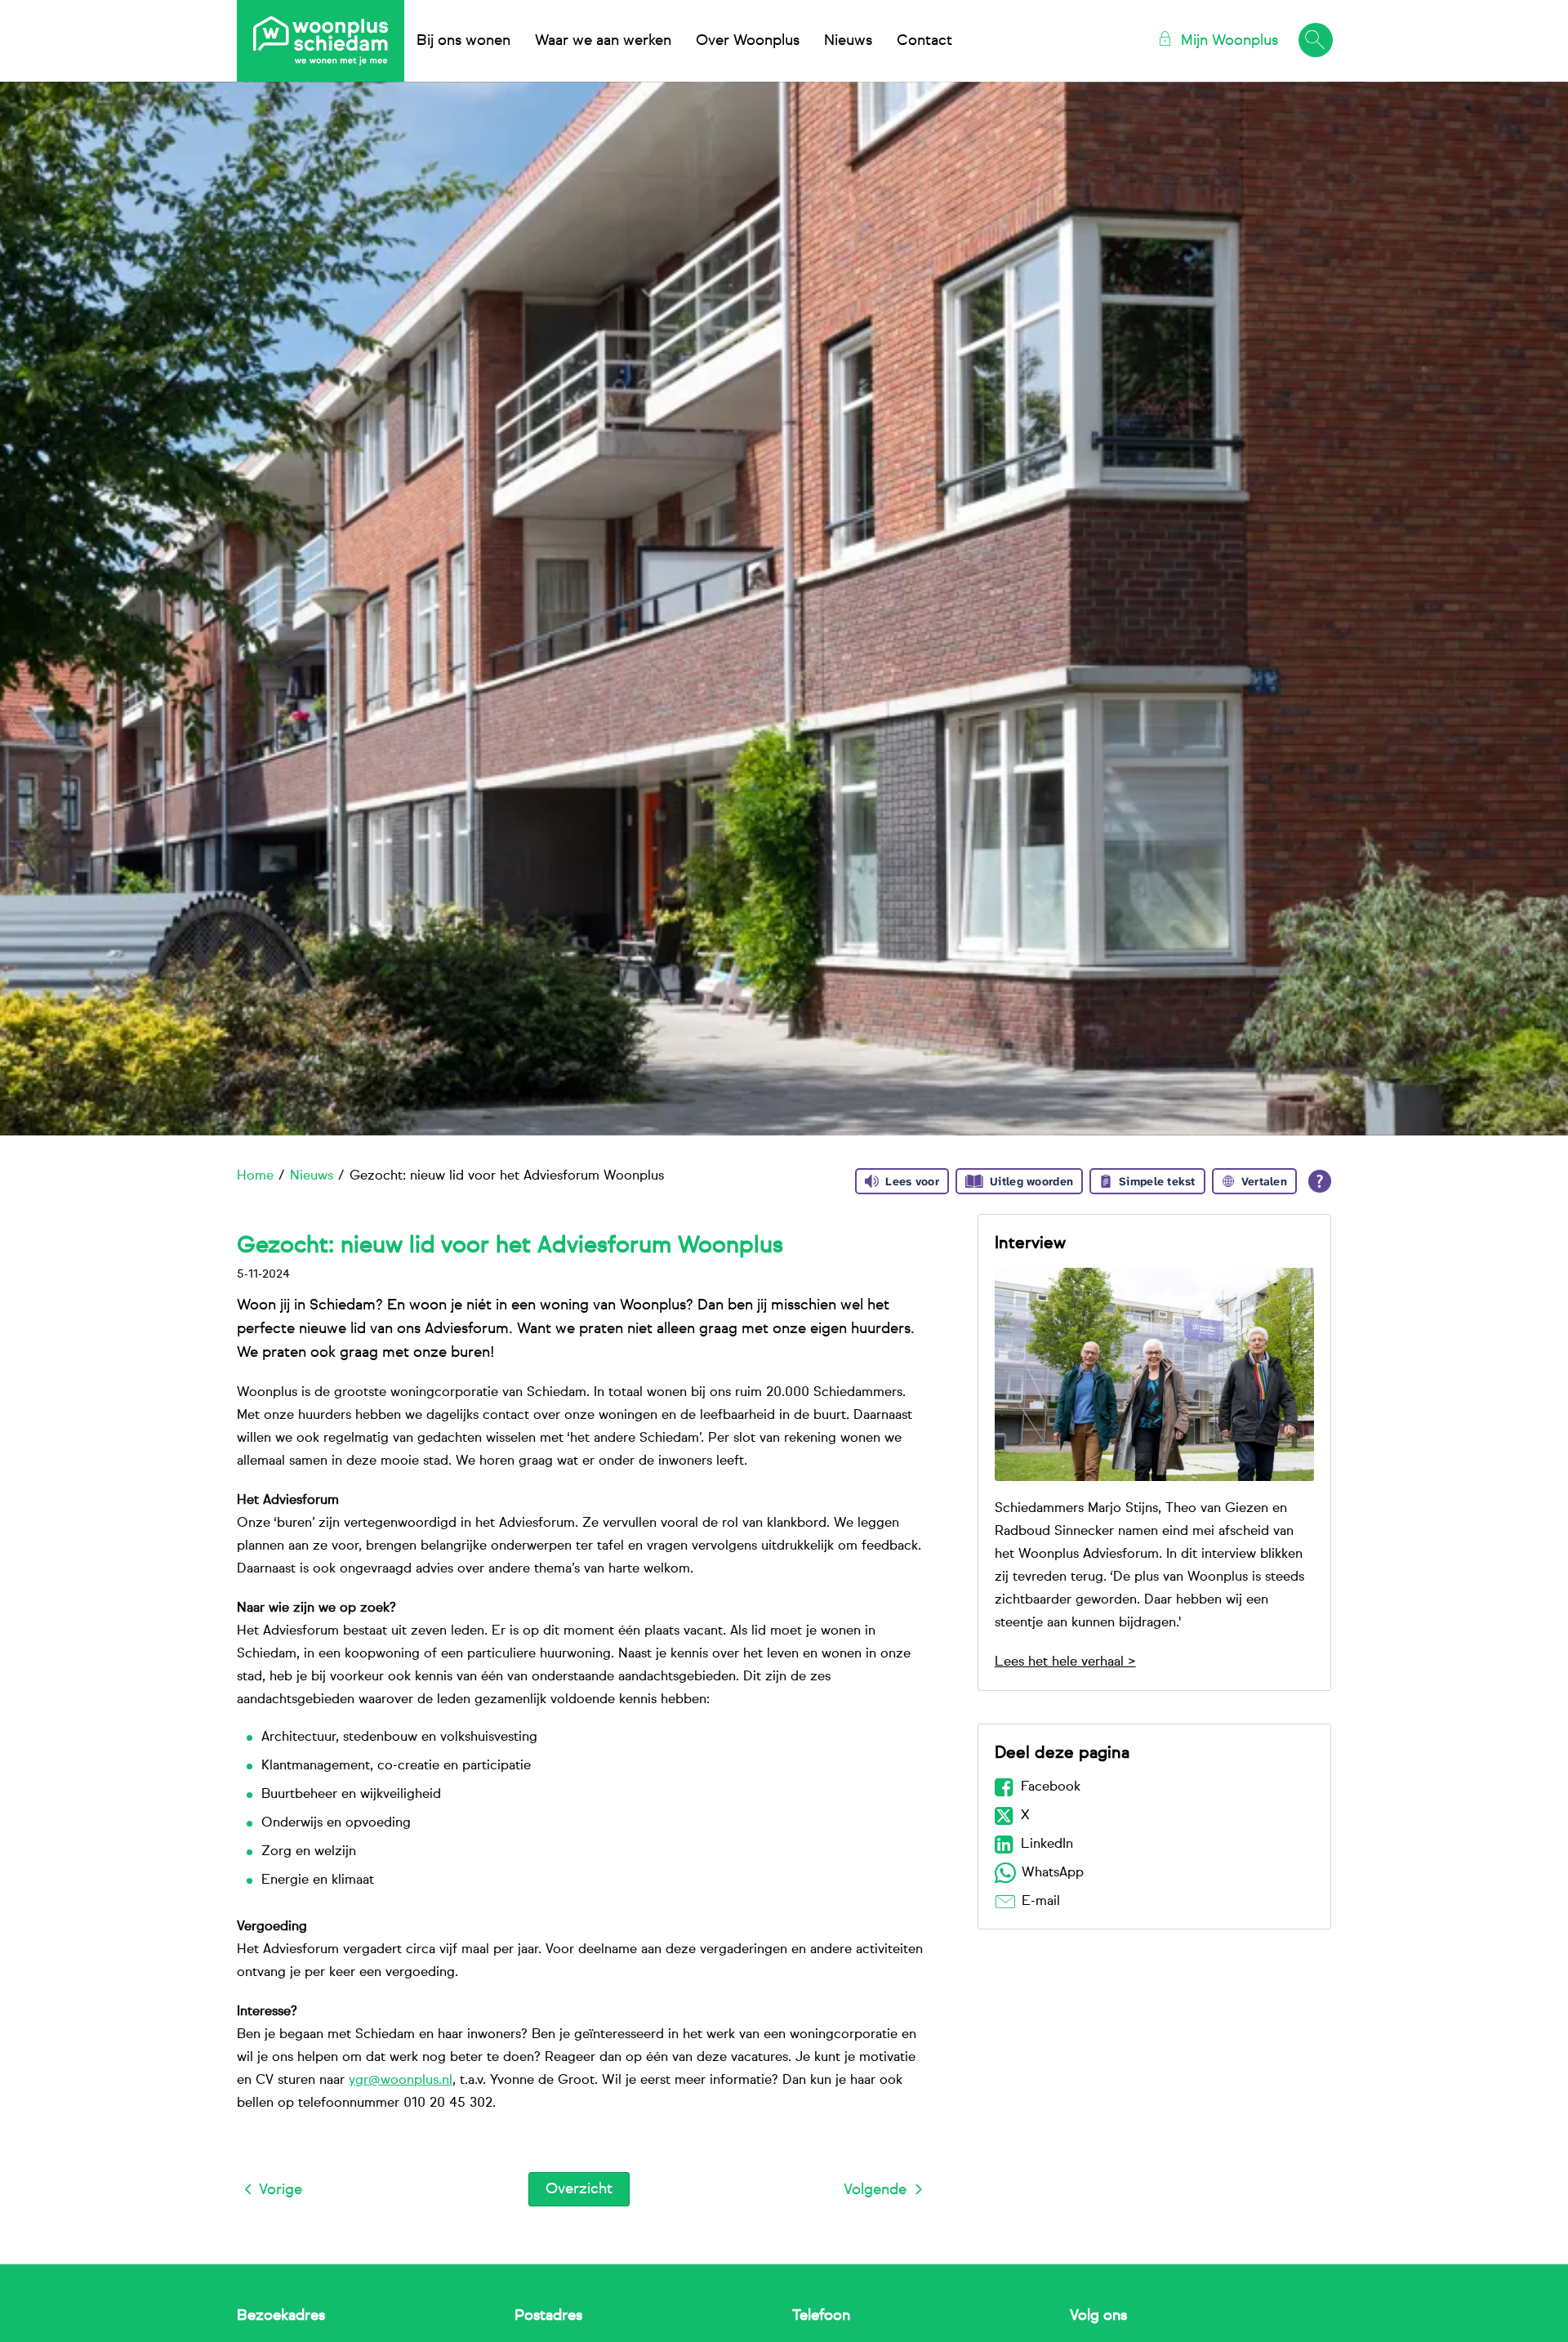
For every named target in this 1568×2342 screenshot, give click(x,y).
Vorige (281, 2190)
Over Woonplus (748, 41)
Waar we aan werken (603, 41)
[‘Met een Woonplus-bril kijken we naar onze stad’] (1154, 1375)
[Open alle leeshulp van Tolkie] (1320, 1181)
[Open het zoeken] (1315, 41)
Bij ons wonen (463, 41)
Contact (924, 41)
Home (255, 1176)
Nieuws (848, 41)
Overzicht (579, 2189)
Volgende (875, 2190)
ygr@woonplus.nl (401, 2081)
